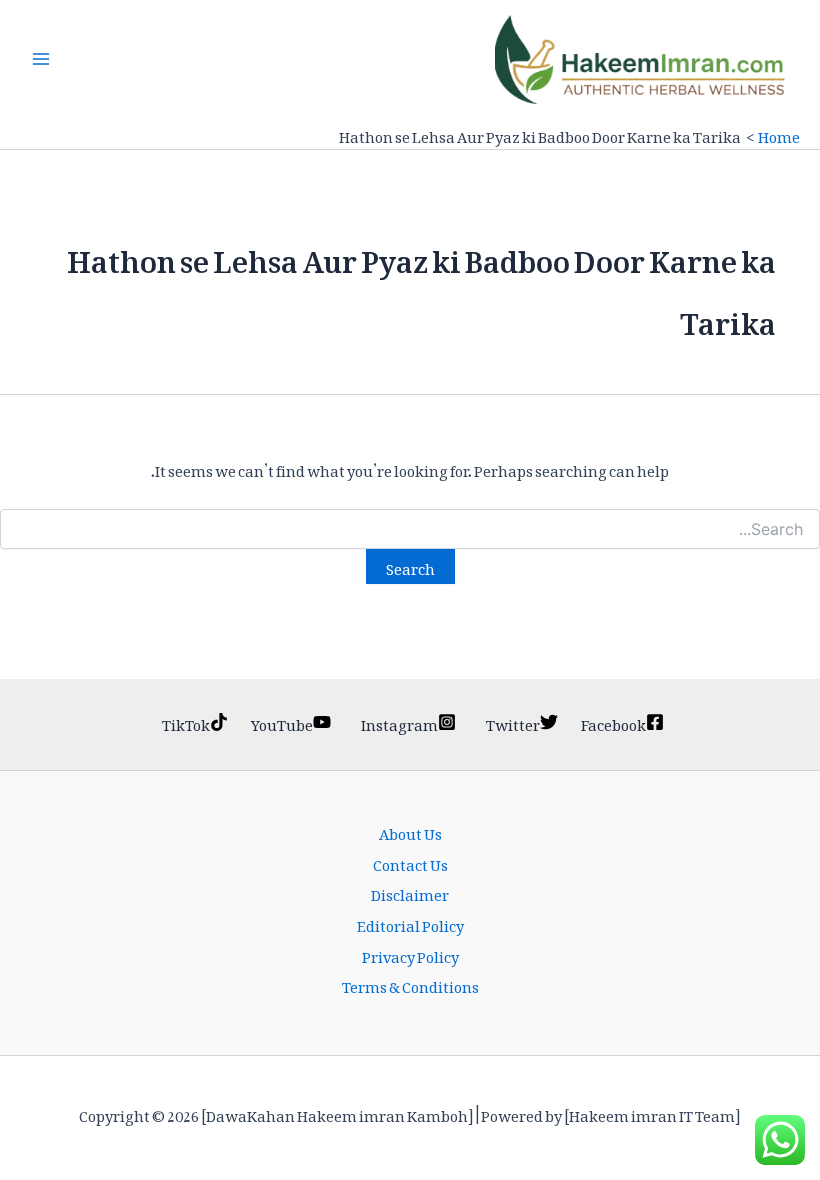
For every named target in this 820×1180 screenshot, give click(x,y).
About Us (410, 831)
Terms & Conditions (410, 984)
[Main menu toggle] (41, 59)
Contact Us (410, 862)
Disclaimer (410, 892)
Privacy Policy (410, 954)
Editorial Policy (410, 923)
